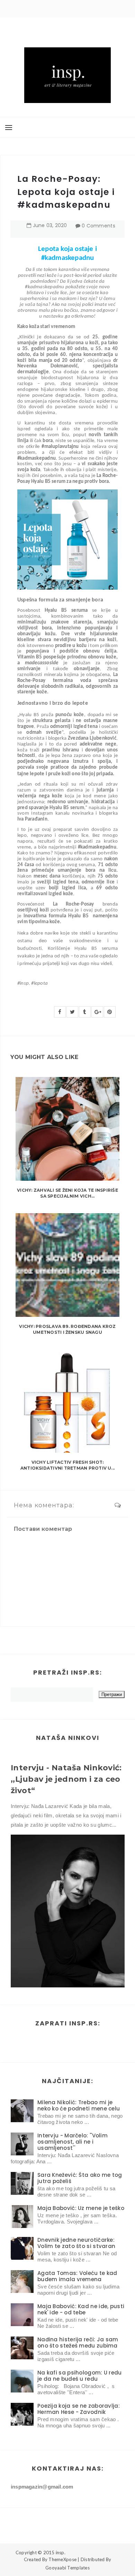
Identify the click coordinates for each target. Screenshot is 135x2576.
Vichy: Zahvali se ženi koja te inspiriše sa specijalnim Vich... (67, 1193)
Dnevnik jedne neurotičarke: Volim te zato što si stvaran (76, 2243)
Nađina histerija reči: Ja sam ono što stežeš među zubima (78, 2343)
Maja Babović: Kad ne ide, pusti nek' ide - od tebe (81, 2309)
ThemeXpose (62, 2559)
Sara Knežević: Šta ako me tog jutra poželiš (80, 2178)
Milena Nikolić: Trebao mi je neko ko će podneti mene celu (79, 2105)
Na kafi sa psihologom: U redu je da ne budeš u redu (80, 2376)
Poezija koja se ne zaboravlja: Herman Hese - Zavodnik (79, 2409)
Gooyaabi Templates (67, 2568)
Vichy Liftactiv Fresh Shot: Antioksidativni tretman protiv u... (67, 1465)
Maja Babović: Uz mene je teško (81, 2208)
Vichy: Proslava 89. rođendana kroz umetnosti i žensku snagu (67, 1329)
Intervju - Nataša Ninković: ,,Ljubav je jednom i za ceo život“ (66, 1779)
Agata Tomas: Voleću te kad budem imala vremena (77, 2276)
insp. (61, 2552)
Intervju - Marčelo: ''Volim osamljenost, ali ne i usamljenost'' (73, 2142)
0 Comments (98, 226)
